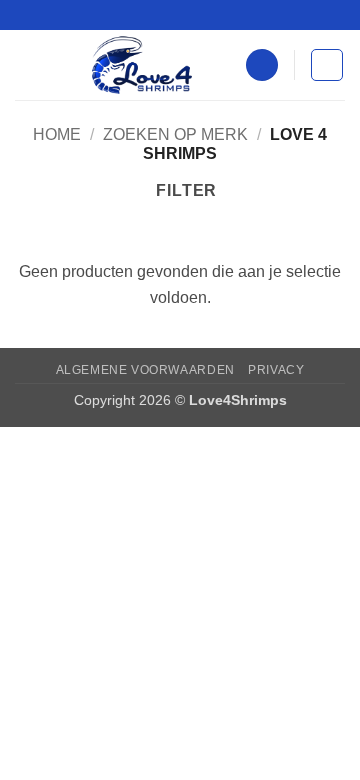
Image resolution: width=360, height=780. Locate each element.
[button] (27, 64)
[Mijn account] (262, 65)
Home (57, 134)
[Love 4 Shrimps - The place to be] (142, 64)
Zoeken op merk (175, 134)
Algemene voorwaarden (145, 370)
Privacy (276, 370)
